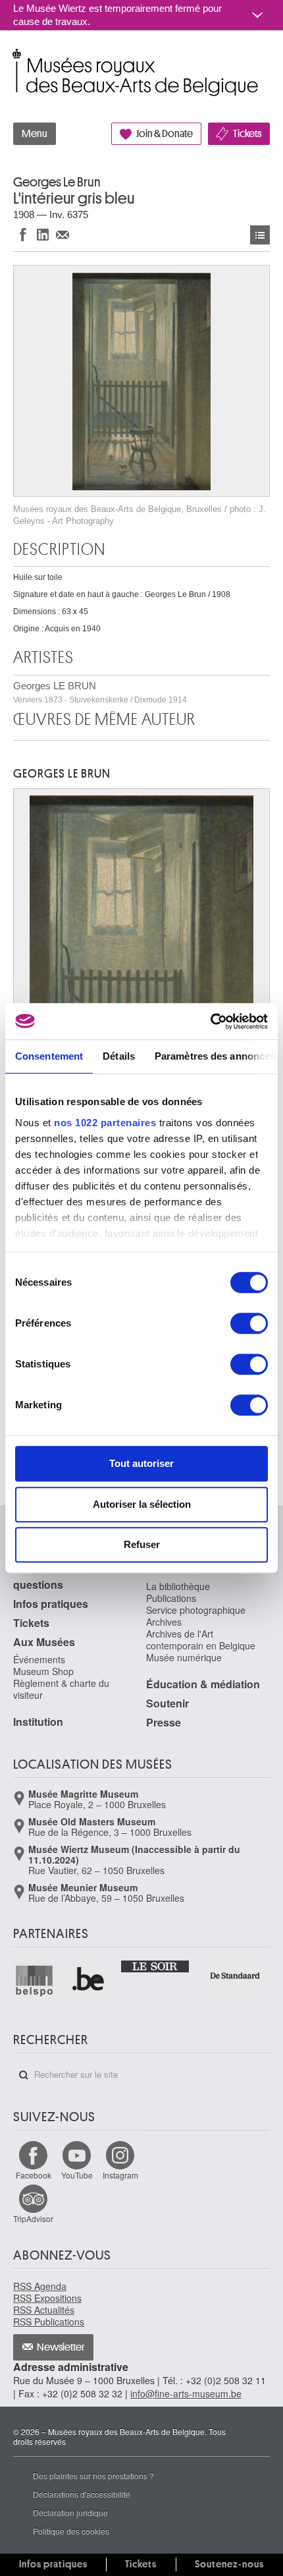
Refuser (142, 1544)
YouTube (77, 2175)
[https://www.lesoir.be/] (156, 1966)
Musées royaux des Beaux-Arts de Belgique (14, 58)
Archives (164, 1622)
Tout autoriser (141, 1463)
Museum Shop (43, 1671)
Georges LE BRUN (100, 692)
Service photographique (196, 1610)
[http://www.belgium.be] (89, 1980)
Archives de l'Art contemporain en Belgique (201, 1640)
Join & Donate (165, 134)
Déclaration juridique (70, 2512)
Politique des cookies (71, 2531)
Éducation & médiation (203, 1684)
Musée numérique (184, 1657)
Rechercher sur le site (24, 2075)
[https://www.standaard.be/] (235, 1976)
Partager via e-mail (63, 234)
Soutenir (167, 1703)
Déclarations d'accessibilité (82, 2494)
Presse (164, 1722)
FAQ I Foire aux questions (51, 1577)
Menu (35, 134)
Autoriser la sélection (142, 1504)
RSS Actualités (44, 2310)
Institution (38, 1722)
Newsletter (61, 2347)
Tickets (247, 134)
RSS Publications (49, 2322)
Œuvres (260, 235)
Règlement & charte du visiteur (61, 1689)
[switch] (249, 1323)
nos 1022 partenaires (105, 1123)
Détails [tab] (119, 1056)
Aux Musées (44, 1642)
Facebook (34, 2175)
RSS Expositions (47, 2298)
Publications (171, 1598)
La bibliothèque (178, 1586)
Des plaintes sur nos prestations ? (93, 2476)
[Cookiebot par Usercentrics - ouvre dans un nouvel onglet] (210, 1021)
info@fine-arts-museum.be (186, 2393)
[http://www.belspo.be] (35, 1980)
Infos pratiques (51, 1604)
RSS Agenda (40, 2286)
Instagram (120, 2175)
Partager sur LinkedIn (43, 234)
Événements (39, 1659)
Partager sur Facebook (23, 234)
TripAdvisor (33, 2218)
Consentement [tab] (49, 1056)
